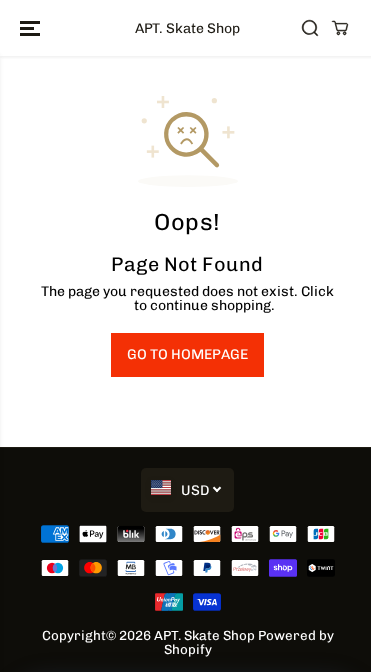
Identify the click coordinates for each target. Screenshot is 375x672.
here (115, 305)
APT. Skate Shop (204, 635)
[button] (32, 28)
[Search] (310, 28)
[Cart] (340, 28)
